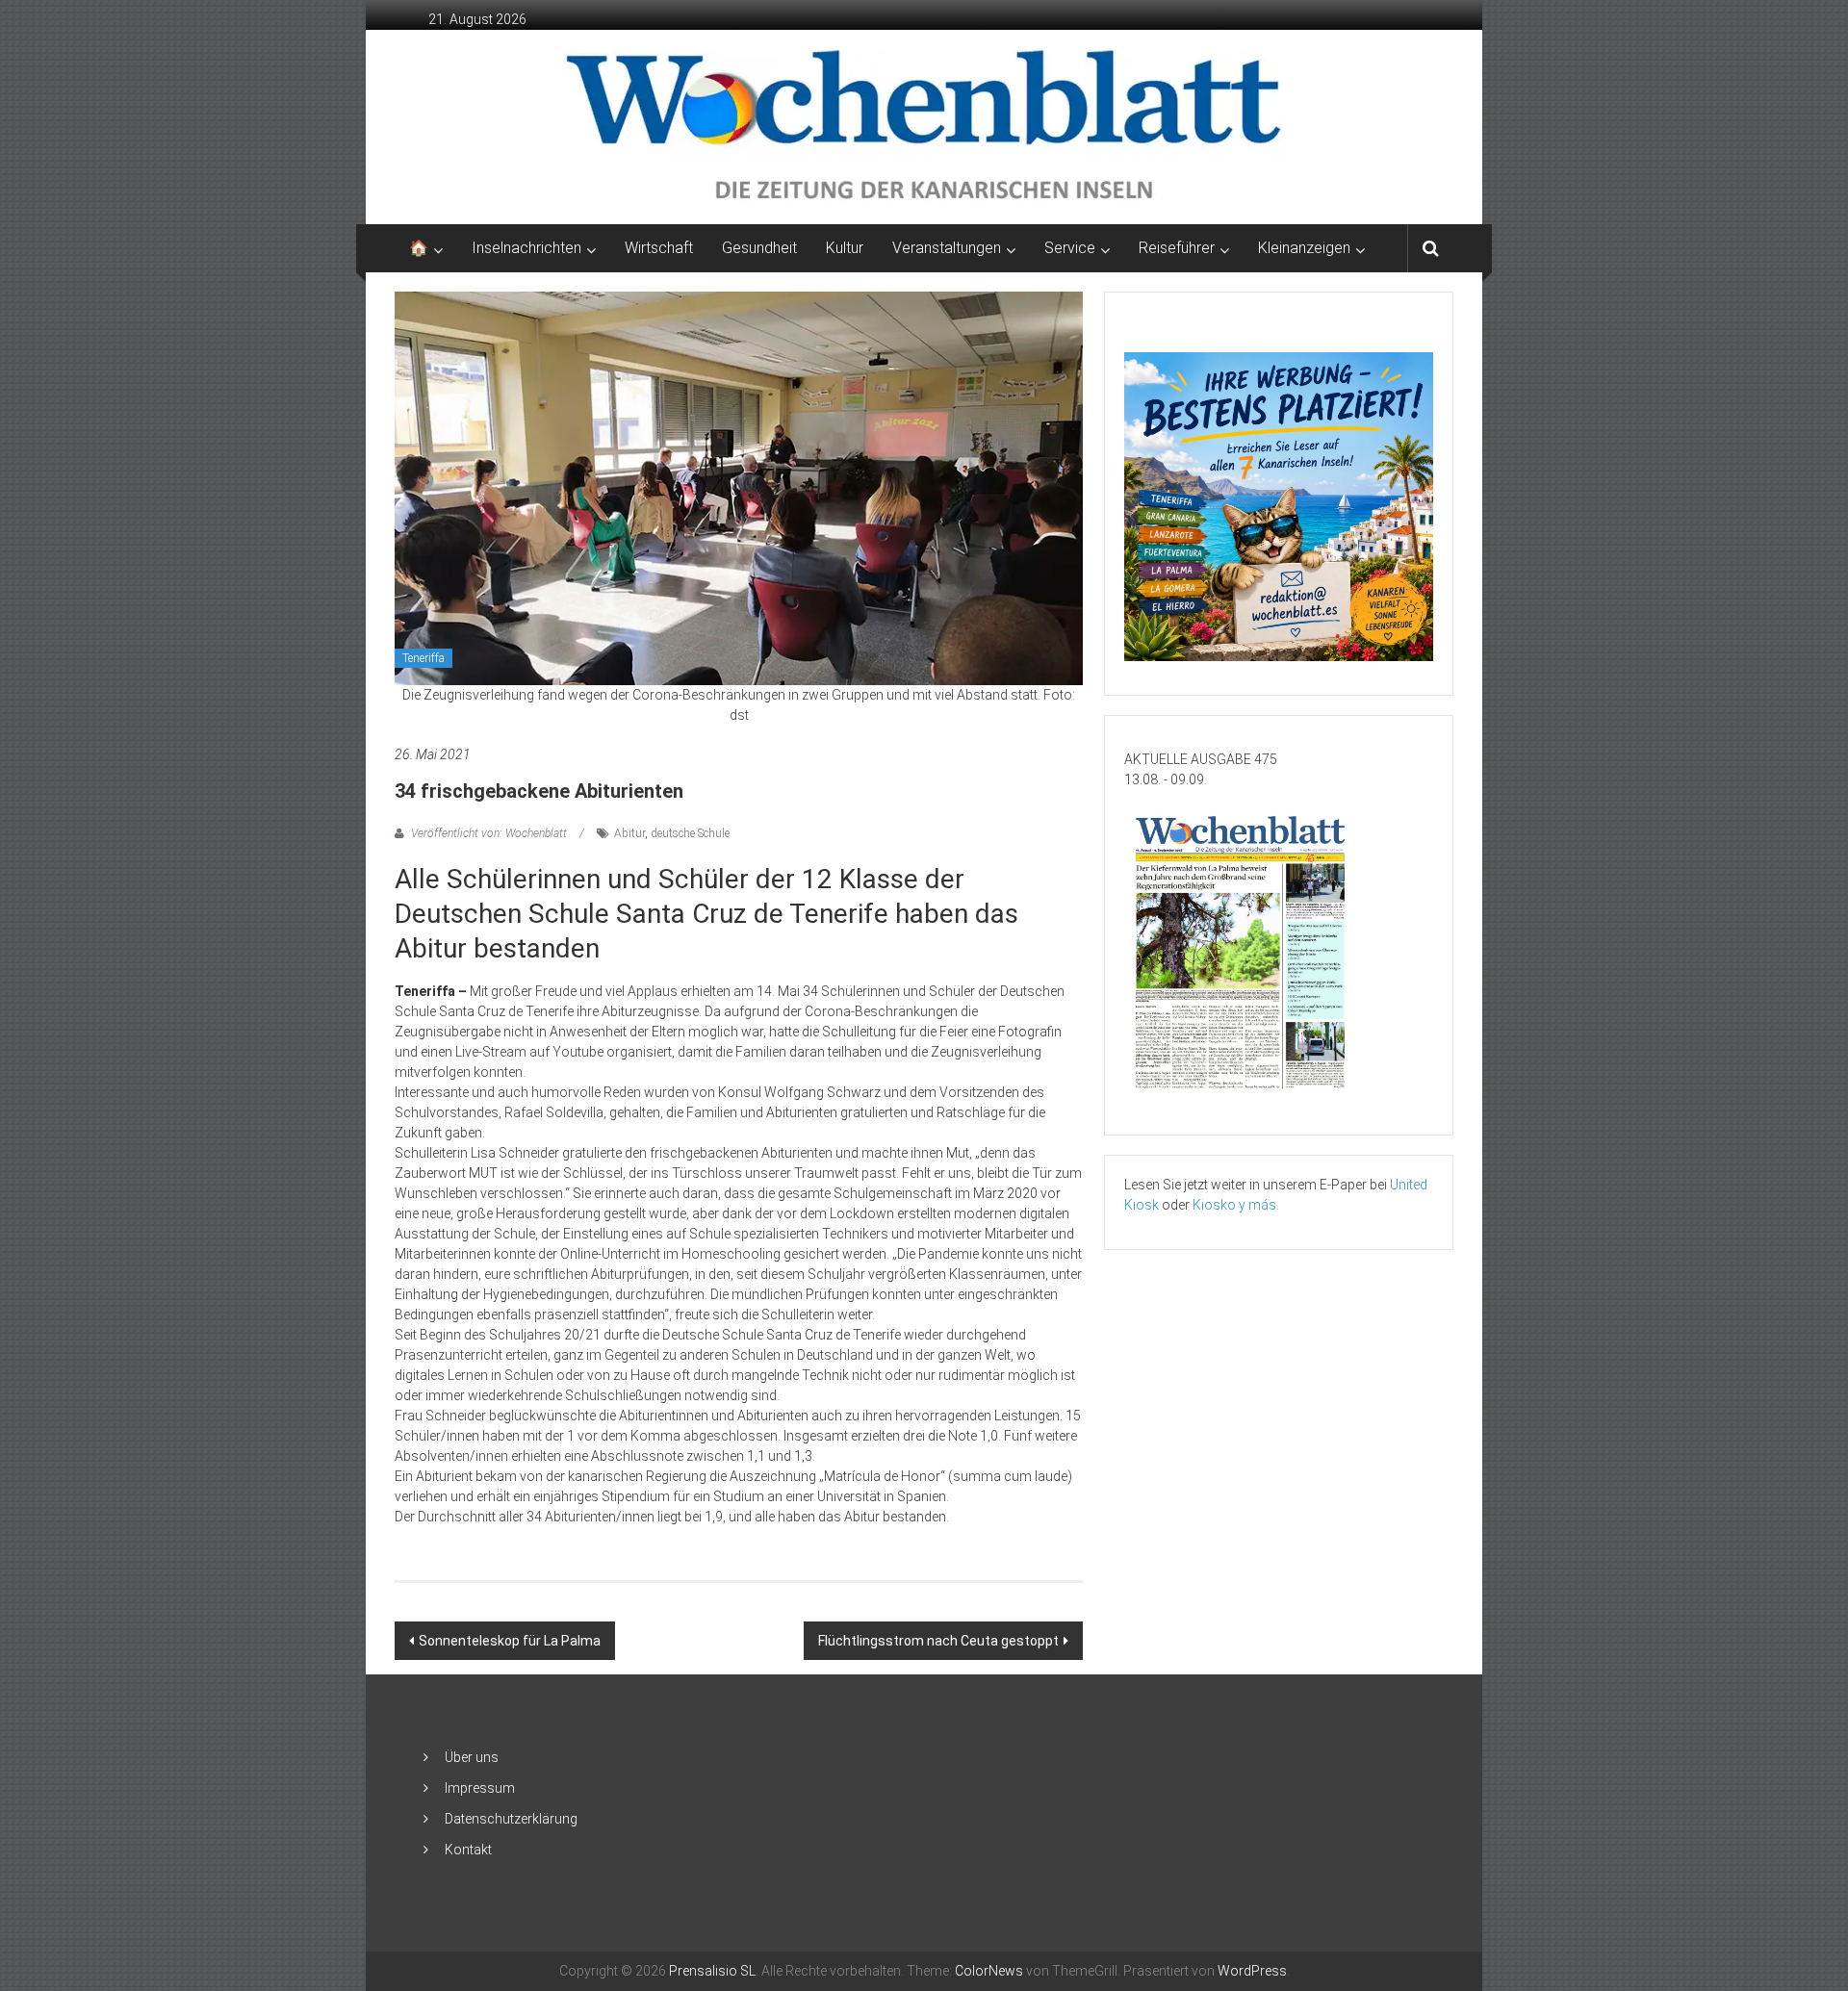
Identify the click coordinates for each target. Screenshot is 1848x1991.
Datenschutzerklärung (511, 1819)
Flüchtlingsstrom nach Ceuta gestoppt (938, 1641)
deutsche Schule (690, 833)
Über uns (472, 1757)
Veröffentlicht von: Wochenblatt (489, 833)
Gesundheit (759, 248)
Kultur (845, 248)
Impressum (480, 1788)
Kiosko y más (1234, 1205)
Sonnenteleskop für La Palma (510, 1641)
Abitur (629, 833)
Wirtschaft (659, 248)
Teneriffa (423, 658)
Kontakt (468, 1850)
